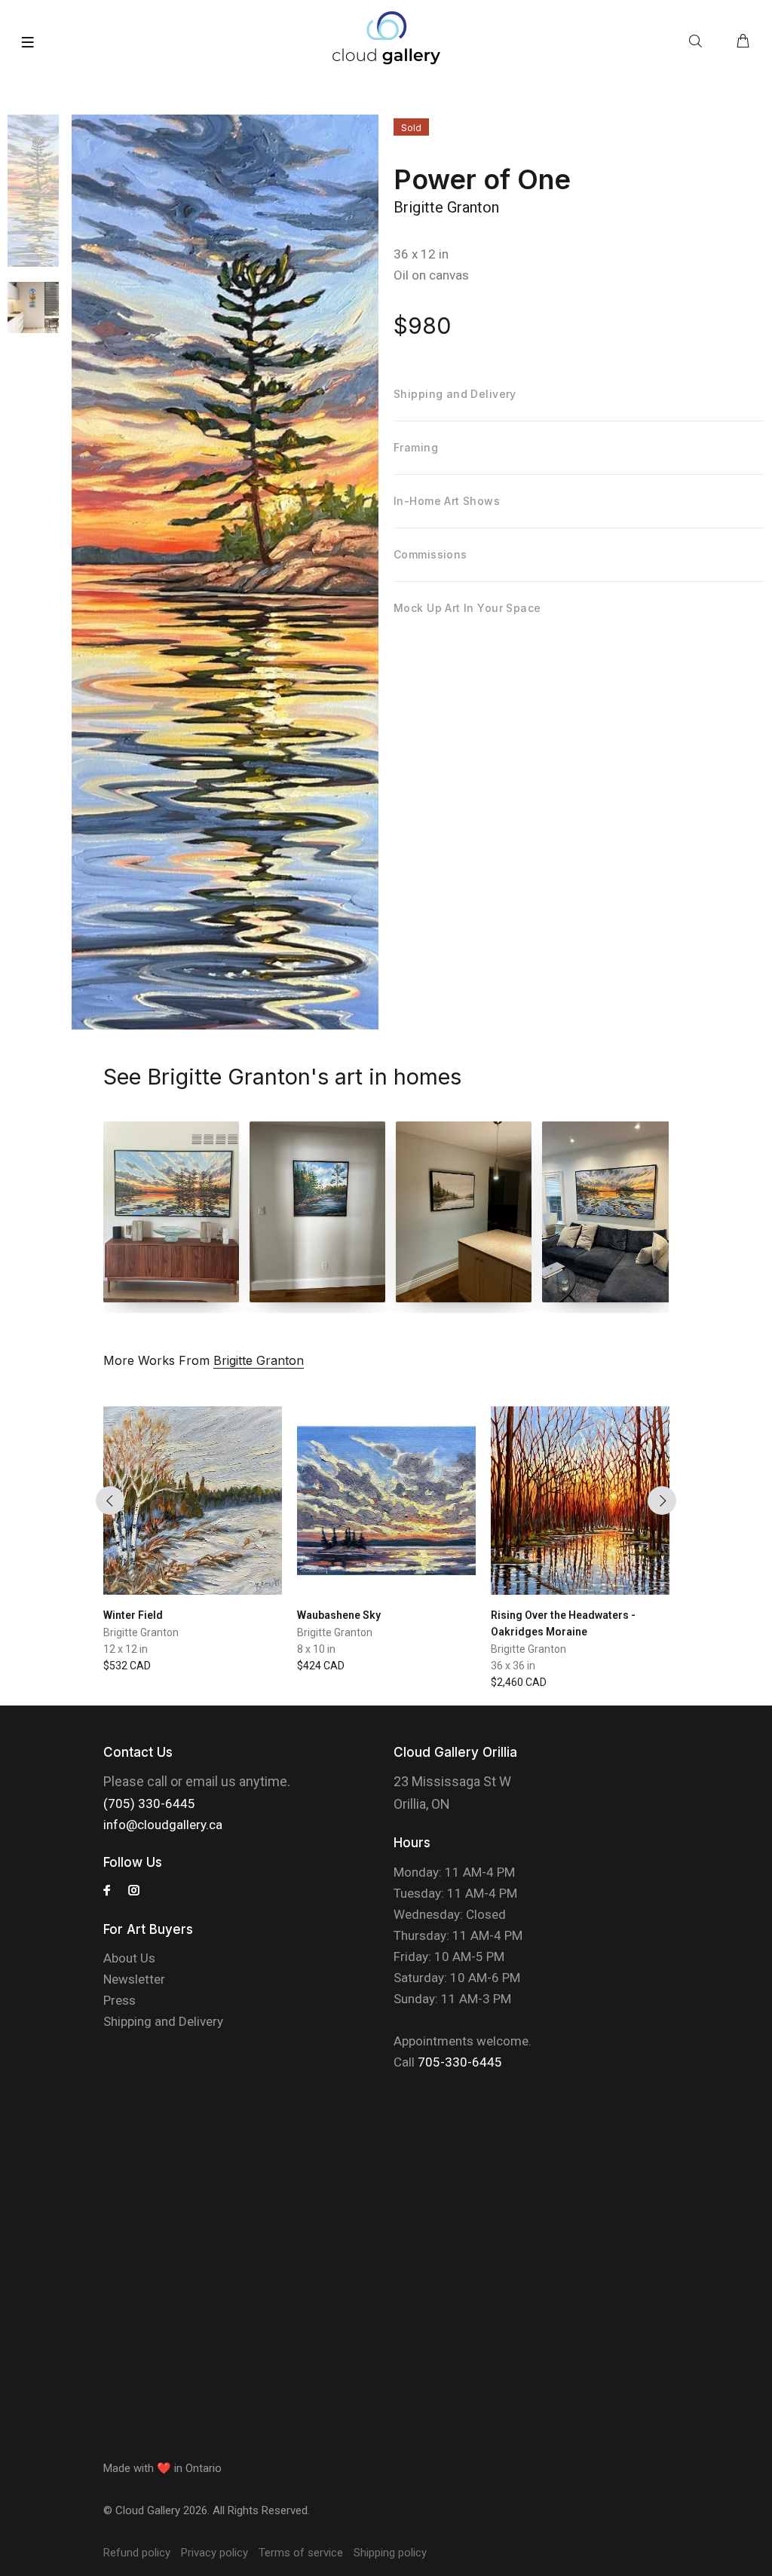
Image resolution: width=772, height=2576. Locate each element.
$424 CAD (321, 1666)
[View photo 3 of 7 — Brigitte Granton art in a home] (464, 1212)
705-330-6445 (460, 2062)
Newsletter (134, 1979)
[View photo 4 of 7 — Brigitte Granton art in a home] (610, 1212)
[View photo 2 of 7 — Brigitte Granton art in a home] (317, 1212)
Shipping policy (390, 2553)
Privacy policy (214, 2553)
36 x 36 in (513, 1666)
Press (119, 2000)
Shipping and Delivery (163, 2021)
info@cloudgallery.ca (163, 1825)
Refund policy (137, 2553)
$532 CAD (127, 1666)
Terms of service (301, 2553)
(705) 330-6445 (149, 1804)
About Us (129, 1958)
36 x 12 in (421, 254)
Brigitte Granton (446, 207)
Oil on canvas (431, 275)
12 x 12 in (126, 1649)
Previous (110, 1501)
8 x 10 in (316, 1649)
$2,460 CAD (519, 1682)
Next (662, 1501)
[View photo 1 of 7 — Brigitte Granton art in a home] (171, 1212)
